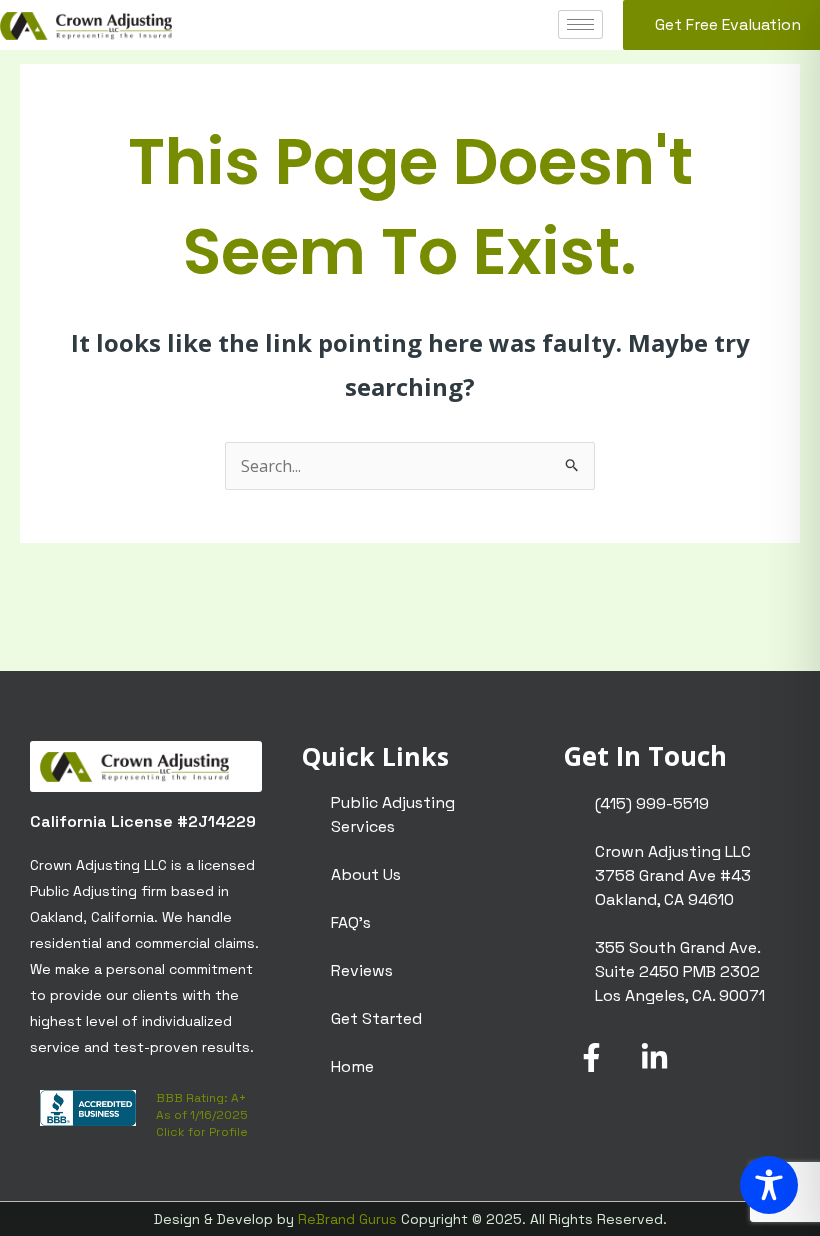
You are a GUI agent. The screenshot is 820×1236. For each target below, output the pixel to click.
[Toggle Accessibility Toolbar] (769, 1185)
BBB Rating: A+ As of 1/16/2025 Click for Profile (202, 1115)
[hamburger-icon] (580, 24)
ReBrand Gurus (347, 1219)
